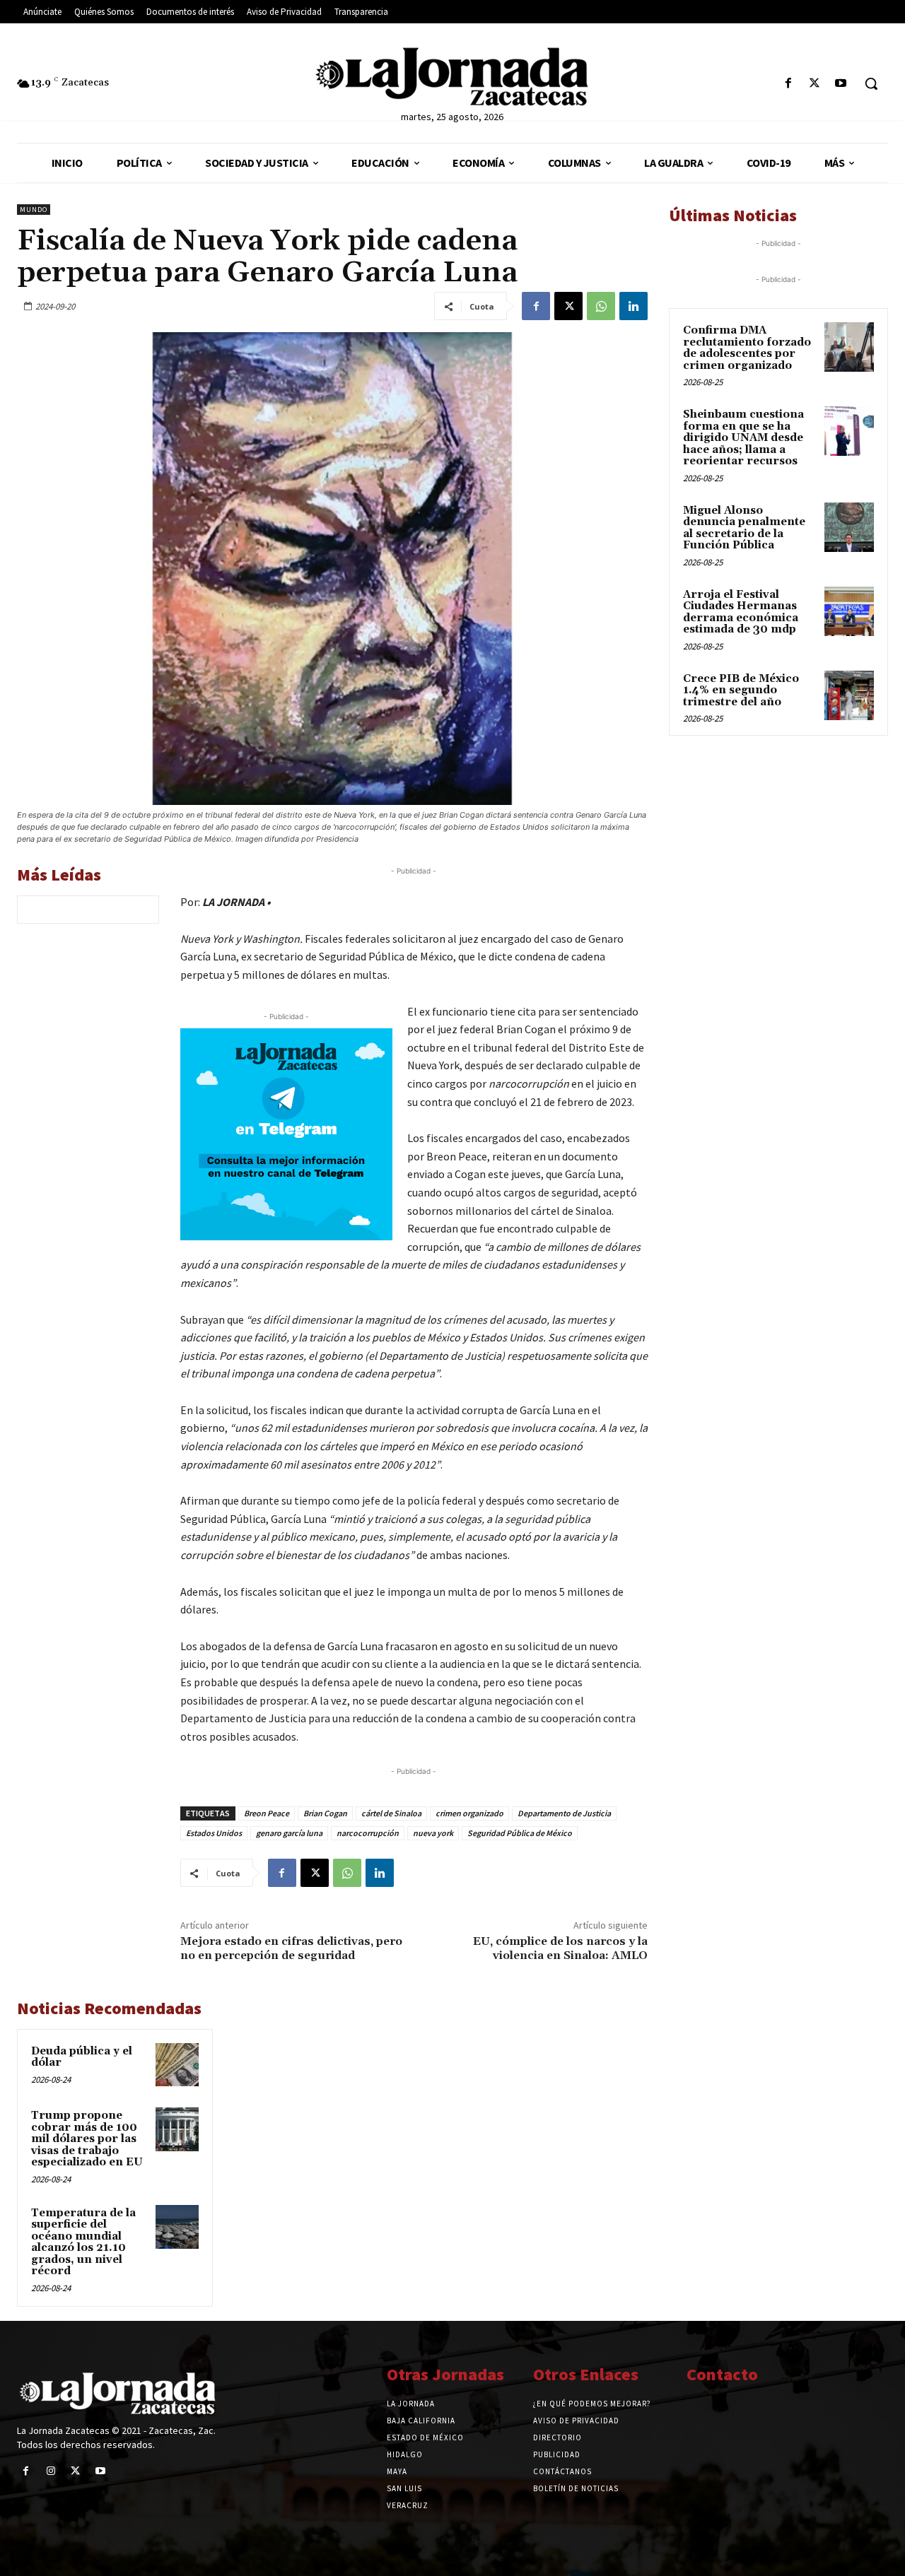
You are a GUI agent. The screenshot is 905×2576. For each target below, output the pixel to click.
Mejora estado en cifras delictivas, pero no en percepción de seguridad (291, 1948)
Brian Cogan (325, 1813)
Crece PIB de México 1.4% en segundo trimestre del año (741, 690)
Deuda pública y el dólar (82, 2057)
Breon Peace (267, 1813)
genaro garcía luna (289, 1833)
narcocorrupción (368, 1833)
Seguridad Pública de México (520, 1833)
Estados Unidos (214, 1833)
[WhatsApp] (601, 306)
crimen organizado (469, 1813)
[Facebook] (788, 84)
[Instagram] (51, 2471)
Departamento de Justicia (564, 1813)
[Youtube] (841, 84)
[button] (871, 83)
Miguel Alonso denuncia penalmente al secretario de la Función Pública (744, 528)
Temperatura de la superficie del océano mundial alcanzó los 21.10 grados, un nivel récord (83, 2242)
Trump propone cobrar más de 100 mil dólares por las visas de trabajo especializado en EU (87, 2139)
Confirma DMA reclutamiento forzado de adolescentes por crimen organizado (747, 348)
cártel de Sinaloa (391, 1813)
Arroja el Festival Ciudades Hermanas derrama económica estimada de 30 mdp (741, 612)
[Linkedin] (633, 306)
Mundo (34, 210)
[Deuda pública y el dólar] (177, 2065)
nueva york (433, 1833)
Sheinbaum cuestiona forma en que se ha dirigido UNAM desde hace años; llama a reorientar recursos (743, 438)
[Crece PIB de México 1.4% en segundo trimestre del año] (849, 695)
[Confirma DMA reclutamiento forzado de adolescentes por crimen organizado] (849, 347)
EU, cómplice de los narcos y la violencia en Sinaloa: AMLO (560, 1948)
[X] (815, 84)
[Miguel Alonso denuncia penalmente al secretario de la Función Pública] (849, 527)
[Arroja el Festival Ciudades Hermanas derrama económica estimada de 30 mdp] (849, 611)
